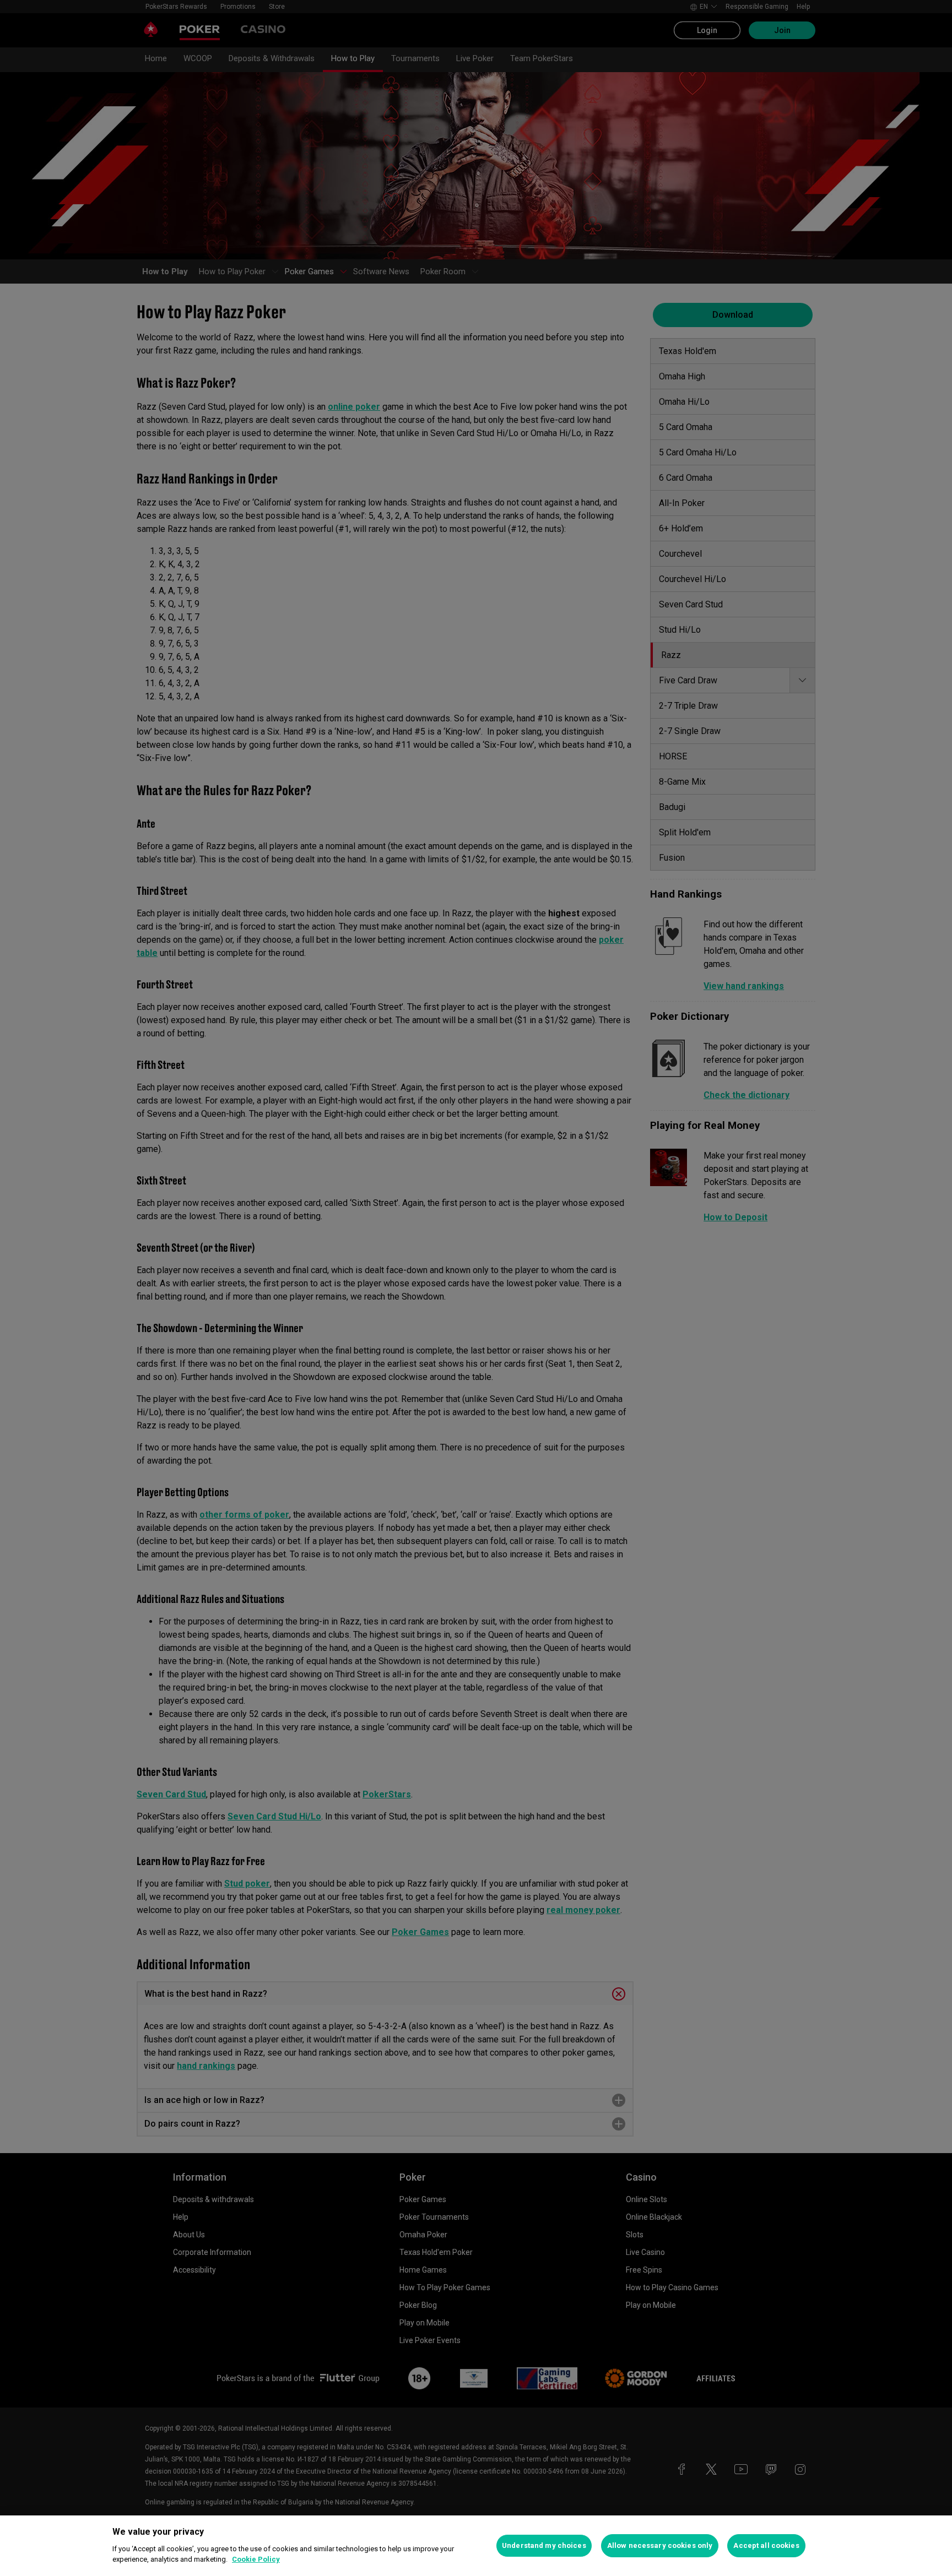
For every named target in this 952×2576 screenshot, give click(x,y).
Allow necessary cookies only (660, 2545)
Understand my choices (544, 2545)
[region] (476, 2546)
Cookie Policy (256, 2559)
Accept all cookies (766, 2545)
